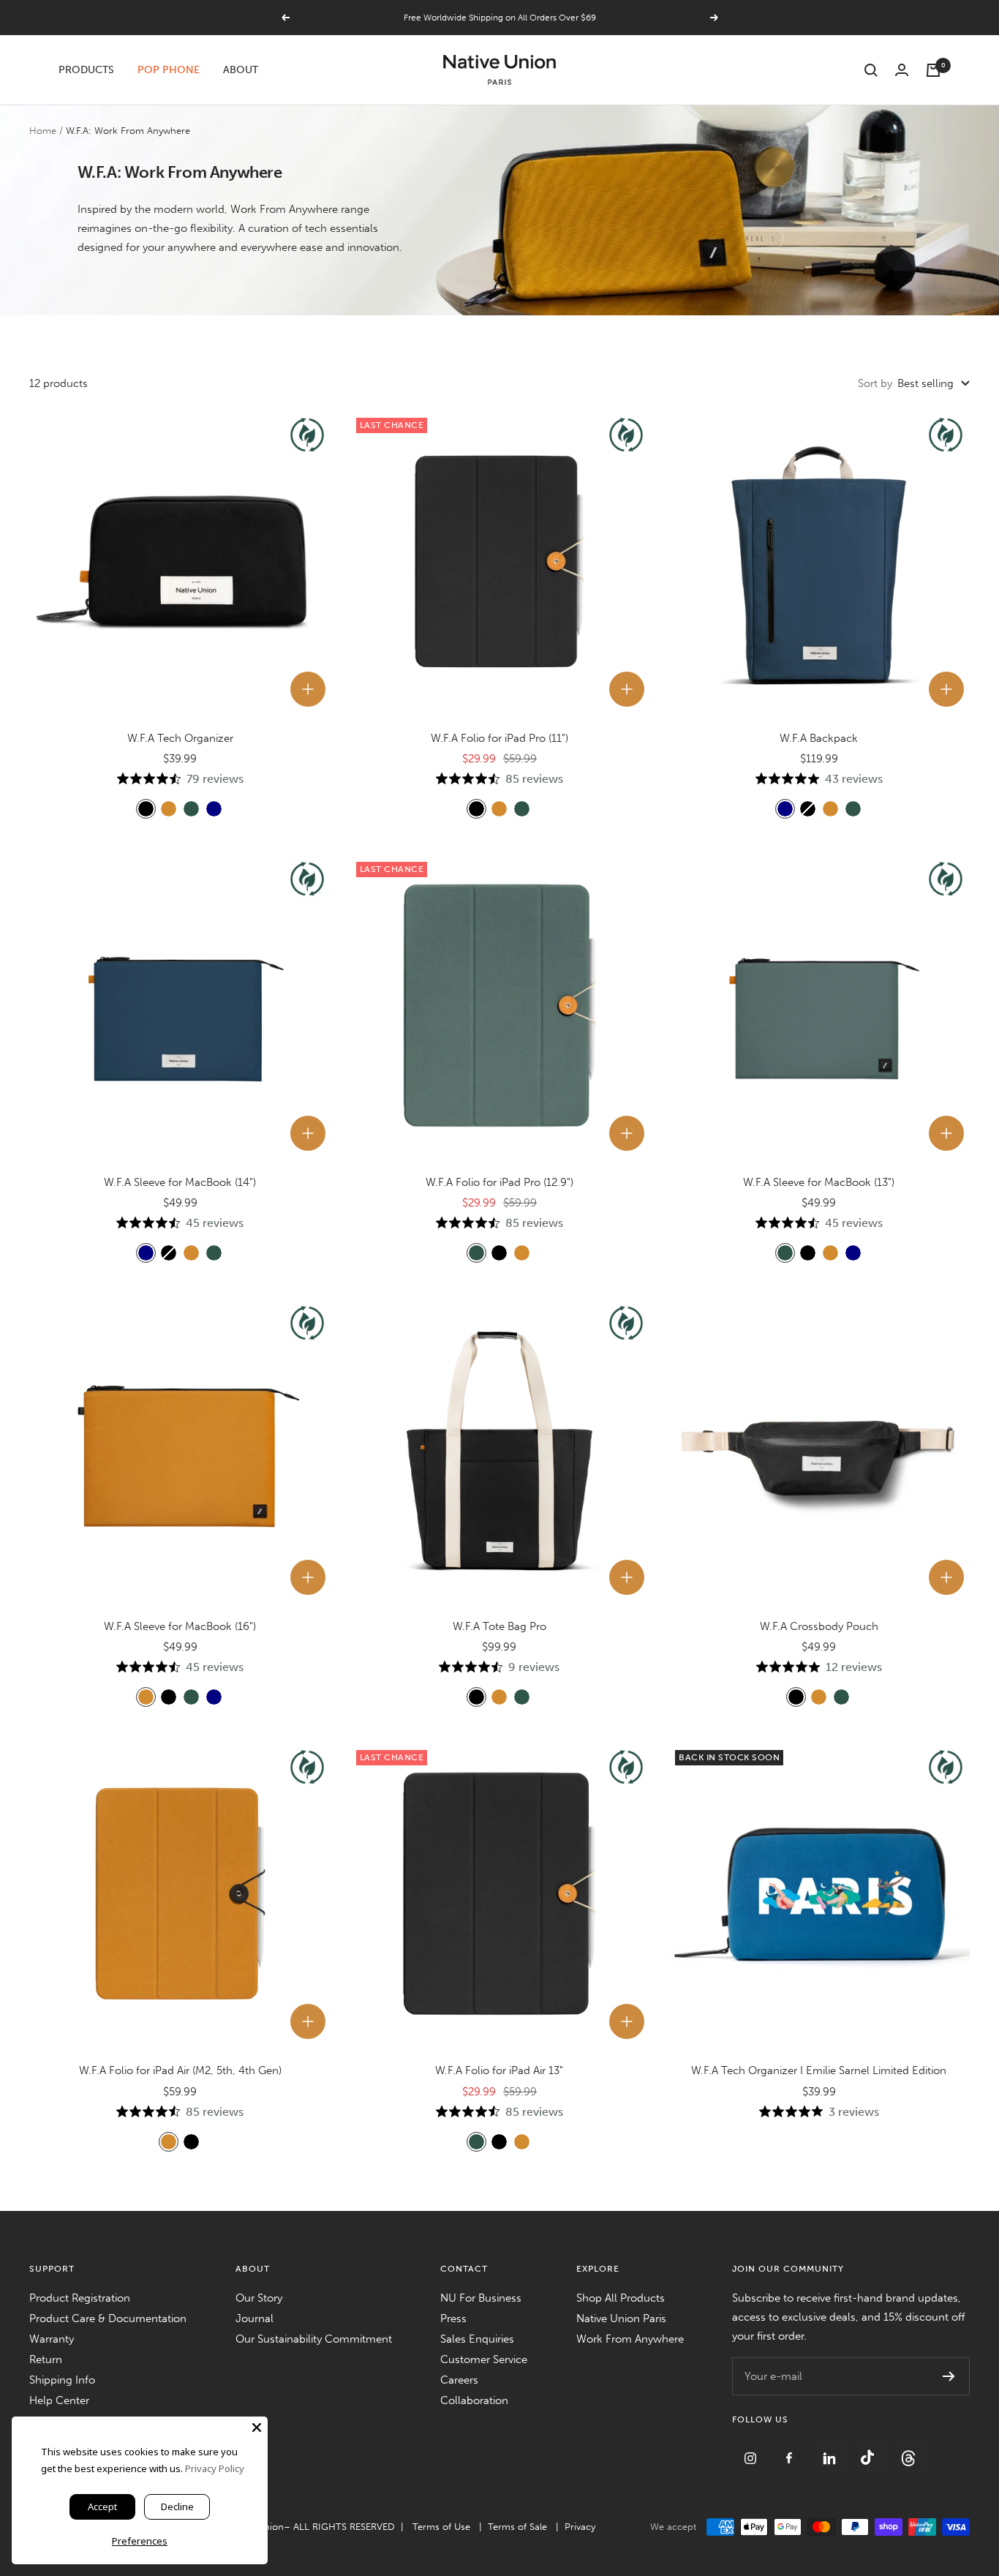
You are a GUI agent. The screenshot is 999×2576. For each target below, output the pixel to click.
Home (43, 131)
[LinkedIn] (831, 2449)
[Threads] (908, 2449)
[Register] (949, 2376)
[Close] (257, 2427)
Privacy (580, 2527)
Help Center (59, 2400)
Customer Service (484, 2359)
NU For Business (481, 2298)
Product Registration (80, 2298)
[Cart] (933, 70)
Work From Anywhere (630, 2339)
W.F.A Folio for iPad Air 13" (499, 2070)
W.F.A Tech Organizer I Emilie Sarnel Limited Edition (819, 2070)
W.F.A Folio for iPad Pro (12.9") (499, 1182)
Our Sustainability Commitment (314, 2339)
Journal (255, 2318)
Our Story (259, 2298)
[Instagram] (752, 2449)
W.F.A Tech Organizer (180, 738)
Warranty (52, 2339)
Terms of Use (441, 2527)
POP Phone (169, 70)
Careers (459, 2380)
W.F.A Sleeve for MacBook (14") (180, 1182)
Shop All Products (621, 2298)
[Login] (902, 70)
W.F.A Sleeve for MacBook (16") (180, 1626)
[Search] (871, 70)
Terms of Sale (517, 2527)
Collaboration (474, 2400)
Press (453, 2318)
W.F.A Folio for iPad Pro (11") (499, 738)
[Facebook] (791, 2449)
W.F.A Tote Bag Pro (499, 1626)
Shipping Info (62, 2380)
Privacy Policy (215, 2468)
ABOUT (241, 70)
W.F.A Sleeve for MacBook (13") (819, 1182)
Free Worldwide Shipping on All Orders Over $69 (500, 18)
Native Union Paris (621, 2318)
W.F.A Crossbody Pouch (819, 1626)
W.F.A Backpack (819, 738)
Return (46, 2359)
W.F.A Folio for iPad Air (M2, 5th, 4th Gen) (180, 2070)
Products (86, 70)
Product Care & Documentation (108, 2318)
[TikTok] (870, 2449)
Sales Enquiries (477, 2339)
